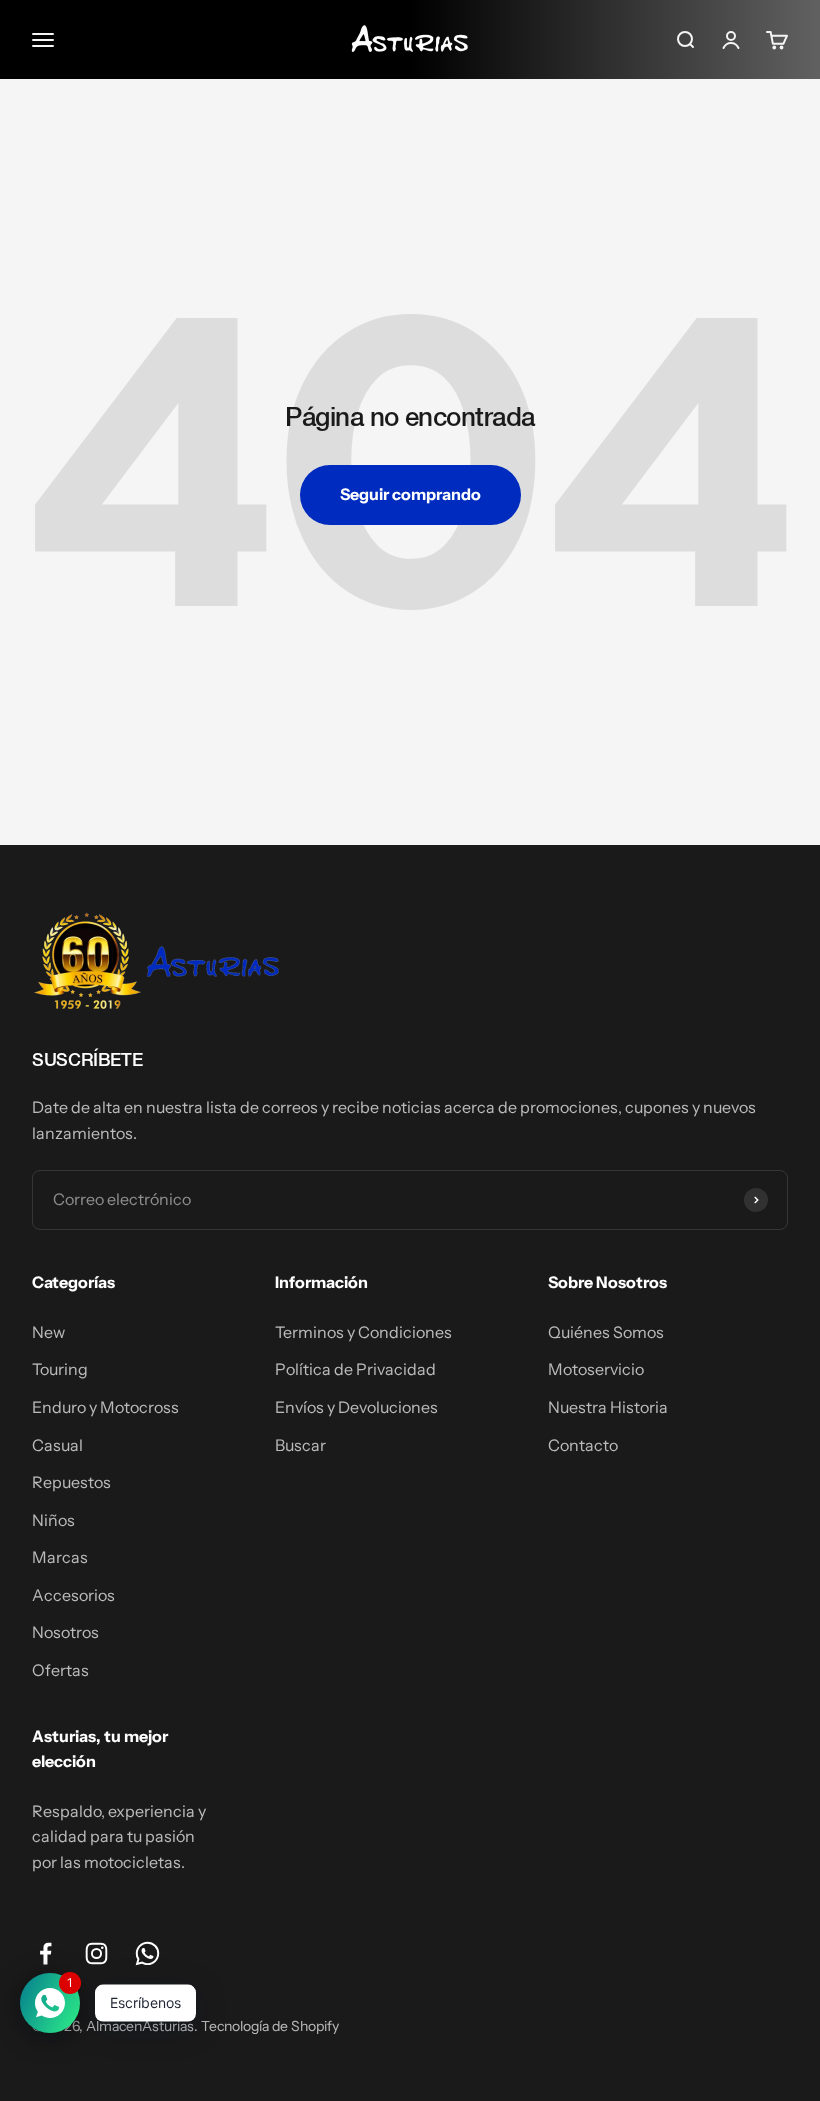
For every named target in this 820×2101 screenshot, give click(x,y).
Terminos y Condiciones (363, 1332)
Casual (57, 1445)
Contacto (583, 1445)
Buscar (300, 1445)
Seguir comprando (410, 494)
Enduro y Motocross (105, 1407)
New (48, 1332)
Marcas (60, 1557)
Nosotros (65, 1632)
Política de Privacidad (355, 1369)
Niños (53, 1520)
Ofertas (60, 1670)
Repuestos (71, 1482)
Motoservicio (596, 1369)
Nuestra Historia (608, 1407)
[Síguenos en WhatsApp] (147, 1953)
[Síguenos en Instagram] (96, 1953)
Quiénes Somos (606, 1332)
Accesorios (73, 1595)
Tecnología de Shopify (270, 2026)
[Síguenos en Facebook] (45, 1953)
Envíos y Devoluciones (356, 1407)
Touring (60, 1369)
